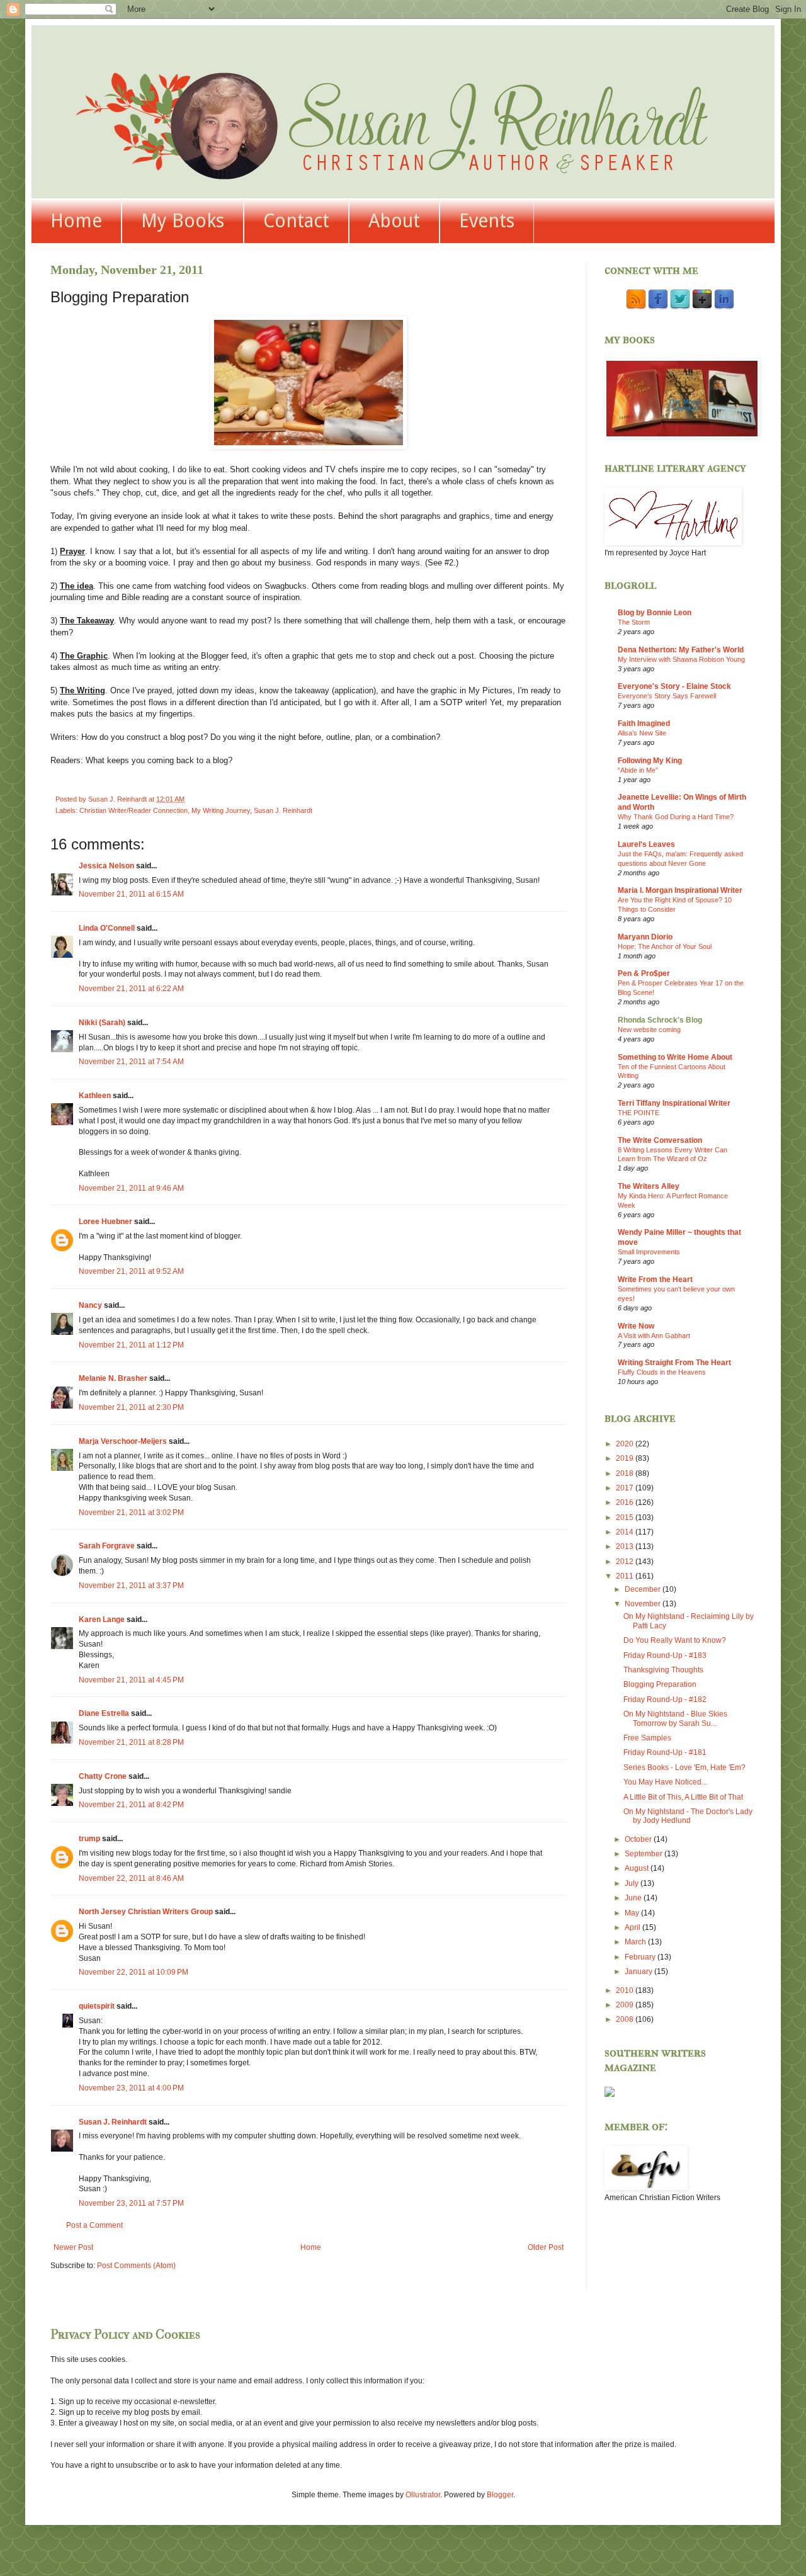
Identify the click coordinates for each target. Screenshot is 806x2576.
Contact (296, 221)
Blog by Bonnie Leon (655, 613)
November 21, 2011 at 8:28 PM (131, 1742)
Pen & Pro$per (644, 973)
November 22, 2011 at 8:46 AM (131, 1878)
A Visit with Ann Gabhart (654, 1336)
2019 (626, 1458)
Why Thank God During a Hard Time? (676, 817)
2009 (626, 2005)
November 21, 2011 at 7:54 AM (131, 1062)
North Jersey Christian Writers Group (146, 1912)
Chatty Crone (103, 1776)
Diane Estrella (104, 1713)
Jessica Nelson (106, 866)
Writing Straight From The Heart (674, 1363)
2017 (626, 1488)
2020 (626, 1444)
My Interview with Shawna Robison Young (681, 659)
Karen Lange (102, 1620)
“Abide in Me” (638, 770)
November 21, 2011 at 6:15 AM (131, 894)
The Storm (634, 622)
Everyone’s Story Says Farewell (667, 696)
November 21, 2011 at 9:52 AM (131, 1271)
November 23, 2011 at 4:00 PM (131, 2088)
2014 (626, 1532)
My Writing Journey (221, 810)
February (641, 1957)
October (639, 1839)
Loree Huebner (105, 1222)
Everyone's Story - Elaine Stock (674, 686)
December (644, 1589)
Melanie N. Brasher (113, 1378)
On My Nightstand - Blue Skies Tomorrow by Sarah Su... (675, 1718)
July (633, 1883)
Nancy (90, 1305)
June (634, 1898)
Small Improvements (649, 1252)
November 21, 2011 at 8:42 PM (131, 1805)
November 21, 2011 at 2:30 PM (131, 1407)
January (639, 1972)
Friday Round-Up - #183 (665, 1655)
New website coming (649, 1030)
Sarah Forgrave (107, 1546)
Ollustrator (423, 2495)
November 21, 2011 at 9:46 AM (131, 1188)
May (633, 1913)
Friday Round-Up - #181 (665, 1752)
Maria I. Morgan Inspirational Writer (680, 890)
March (636, 1942)
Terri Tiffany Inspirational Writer (674, 1103)
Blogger (500, 2495)
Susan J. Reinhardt (283, 810)
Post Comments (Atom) (136, 2266)
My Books (183, 221)
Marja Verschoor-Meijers (123, 1441)
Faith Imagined (644, 723)
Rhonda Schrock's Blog (660, 1020)
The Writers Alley (649, 1186)
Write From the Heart (655, 1279)
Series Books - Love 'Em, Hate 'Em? (684, 1767)
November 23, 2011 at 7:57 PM (131, 2203)
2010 (626, 1990)
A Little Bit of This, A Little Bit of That (683, 1797)
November (644, 1604)
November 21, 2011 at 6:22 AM (131, 989)
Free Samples (647, 1738)
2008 (626, 2019)
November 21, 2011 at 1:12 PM (131, 1345)
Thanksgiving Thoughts (663, 1670)
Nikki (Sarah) (102, 1023)
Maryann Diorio (645, 937)
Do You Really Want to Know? (675, 1640)
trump (89, 1839)
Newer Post (73, 2247)
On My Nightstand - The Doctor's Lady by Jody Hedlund (688, 1816)
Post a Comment (94, 2225)
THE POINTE (639, 1113)
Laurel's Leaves (646, 844)
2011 (626, 1576)
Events (487, 221)
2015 (626, 1518)
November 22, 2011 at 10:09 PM (133, 1972)
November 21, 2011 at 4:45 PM (131, 1680)
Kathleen (96, 1096)
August (638, 1868)
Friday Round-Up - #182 (665, 1699)
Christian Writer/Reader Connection (133, 810)
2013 (626, 1546)
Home (76, 221)
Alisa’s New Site (642, 733)
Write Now (636, 1326)
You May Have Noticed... (665, 1782)
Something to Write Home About (675, 1057)
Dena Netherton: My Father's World (681, 650)
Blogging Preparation (660, 1684)
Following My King (650, 761)
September (644, 1854)
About (394, 221)
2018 (626, 1473)
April (633, 1927)
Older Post (546, 2247)
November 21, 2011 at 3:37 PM (131, 1586)
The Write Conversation (660, 1140)
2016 (626, 1502)
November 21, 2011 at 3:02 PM (131, 1512)
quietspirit (97, 2006)
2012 (626, 1562)
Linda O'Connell (107, 928)
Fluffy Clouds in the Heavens (662, 1372)
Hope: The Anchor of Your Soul (665, 946)
